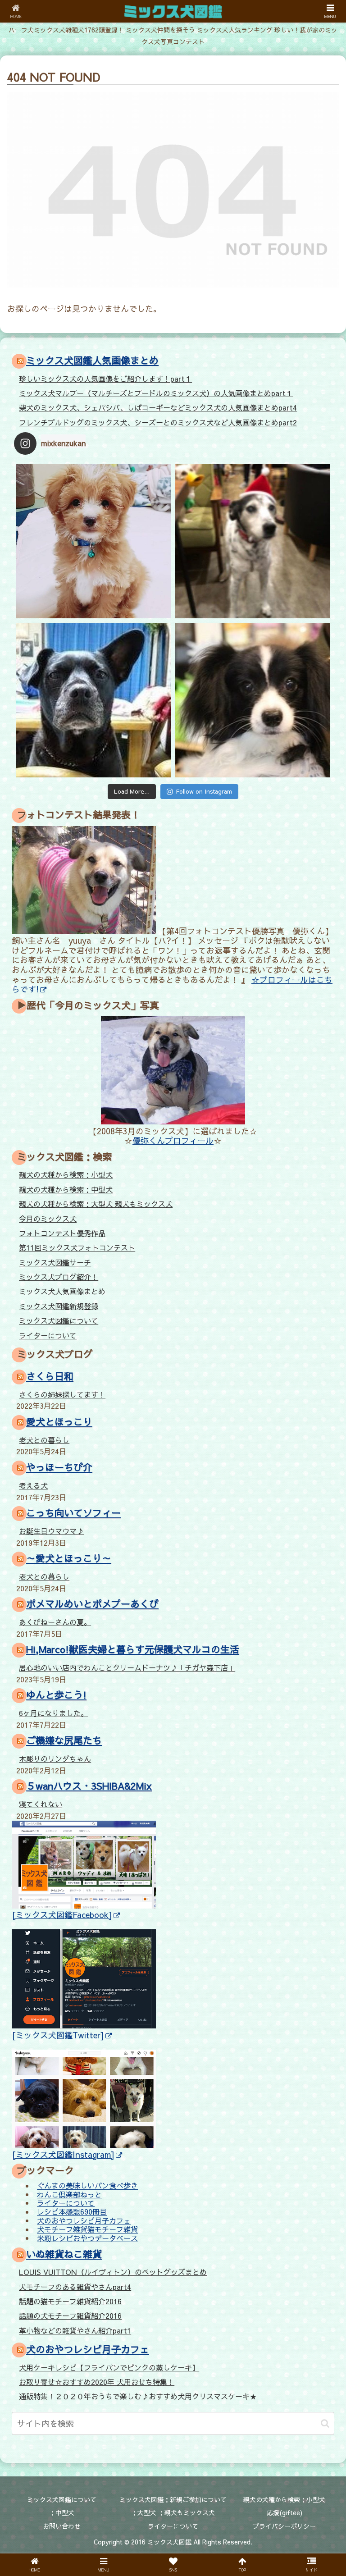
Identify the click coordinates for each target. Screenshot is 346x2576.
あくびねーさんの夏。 (55, 1622)
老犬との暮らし (44, 1440)
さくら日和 (50, 1376)
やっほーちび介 (59, 1467)
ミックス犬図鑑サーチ (55, 1262)
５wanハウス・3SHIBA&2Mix (89, 1786)
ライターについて (48, 1335)
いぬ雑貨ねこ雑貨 (64, 2254)
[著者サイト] (56, 1676)
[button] (325, 2423)
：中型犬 (62, 2512)
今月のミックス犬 (48, 1219)
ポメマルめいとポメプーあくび (92, 1604)
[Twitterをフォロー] (134, 1676)
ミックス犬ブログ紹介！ (59, 1277)
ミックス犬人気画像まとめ (62, 1291)
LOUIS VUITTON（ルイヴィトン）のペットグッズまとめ (113, 2272)
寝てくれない (41, 1804)
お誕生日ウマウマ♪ (51, 1531)
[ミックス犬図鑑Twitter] (58, 2035)
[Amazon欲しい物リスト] (95, 1700)
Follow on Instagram (204, 791)
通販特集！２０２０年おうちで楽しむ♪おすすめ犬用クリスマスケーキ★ (138, 2396)
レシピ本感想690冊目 (72, 2212)
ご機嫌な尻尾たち (64, 1740)
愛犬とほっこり (59, 1422)
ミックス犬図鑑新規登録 (59, 1306)
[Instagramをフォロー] (290, 1676)
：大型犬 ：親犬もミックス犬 (173, 2512)
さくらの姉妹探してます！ (62, 1394)
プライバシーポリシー (284, 2526)
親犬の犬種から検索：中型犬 (66, 1189)
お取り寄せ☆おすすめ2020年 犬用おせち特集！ (97, 2382)
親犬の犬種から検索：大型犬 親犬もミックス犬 (96, 1204)
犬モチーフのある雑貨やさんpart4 (75, 2287)
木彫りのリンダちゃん (55, 1758)
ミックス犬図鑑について (59, 1320)
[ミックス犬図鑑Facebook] (62, 1915)
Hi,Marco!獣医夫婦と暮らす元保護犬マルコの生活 (133, 1649)
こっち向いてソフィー (73, 1513)
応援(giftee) (285, 2512)
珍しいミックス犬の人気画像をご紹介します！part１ (105, 379)
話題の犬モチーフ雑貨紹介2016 (70, 2316)
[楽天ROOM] (251, 1700)
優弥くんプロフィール (173, 1140)
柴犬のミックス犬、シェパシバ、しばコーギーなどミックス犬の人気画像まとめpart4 (158, 407)
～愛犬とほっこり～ (69, 1558)
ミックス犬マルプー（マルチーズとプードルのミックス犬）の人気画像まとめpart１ (156, 393)
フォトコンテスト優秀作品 (62, 1233)
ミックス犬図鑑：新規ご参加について (173, 2499)
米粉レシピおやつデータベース (87, 2238)
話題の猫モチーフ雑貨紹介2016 (70, 2301)
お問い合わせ (62, 2526)
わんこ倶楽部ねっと (69, 2194)
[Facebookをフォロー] (212, 1676)
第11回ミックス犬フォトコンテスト (77, 1247)
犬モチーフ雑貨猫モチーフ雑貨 (87, 2229)
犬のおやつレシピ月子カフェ (84, 2220)
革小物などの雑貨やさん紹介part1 (75, 2330)
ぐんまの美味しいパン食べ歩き (87, 2186)
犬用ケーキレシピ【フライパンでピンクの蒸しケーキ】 (109, 2367)
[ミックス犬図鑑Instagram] (63, 2154)
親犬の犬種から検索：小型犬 (66, 1174)
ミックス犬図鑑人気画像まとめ (92, 360)
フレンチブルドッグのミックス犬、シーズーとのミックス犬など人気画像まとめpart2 (158, 422)
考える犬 (33, 1485)
